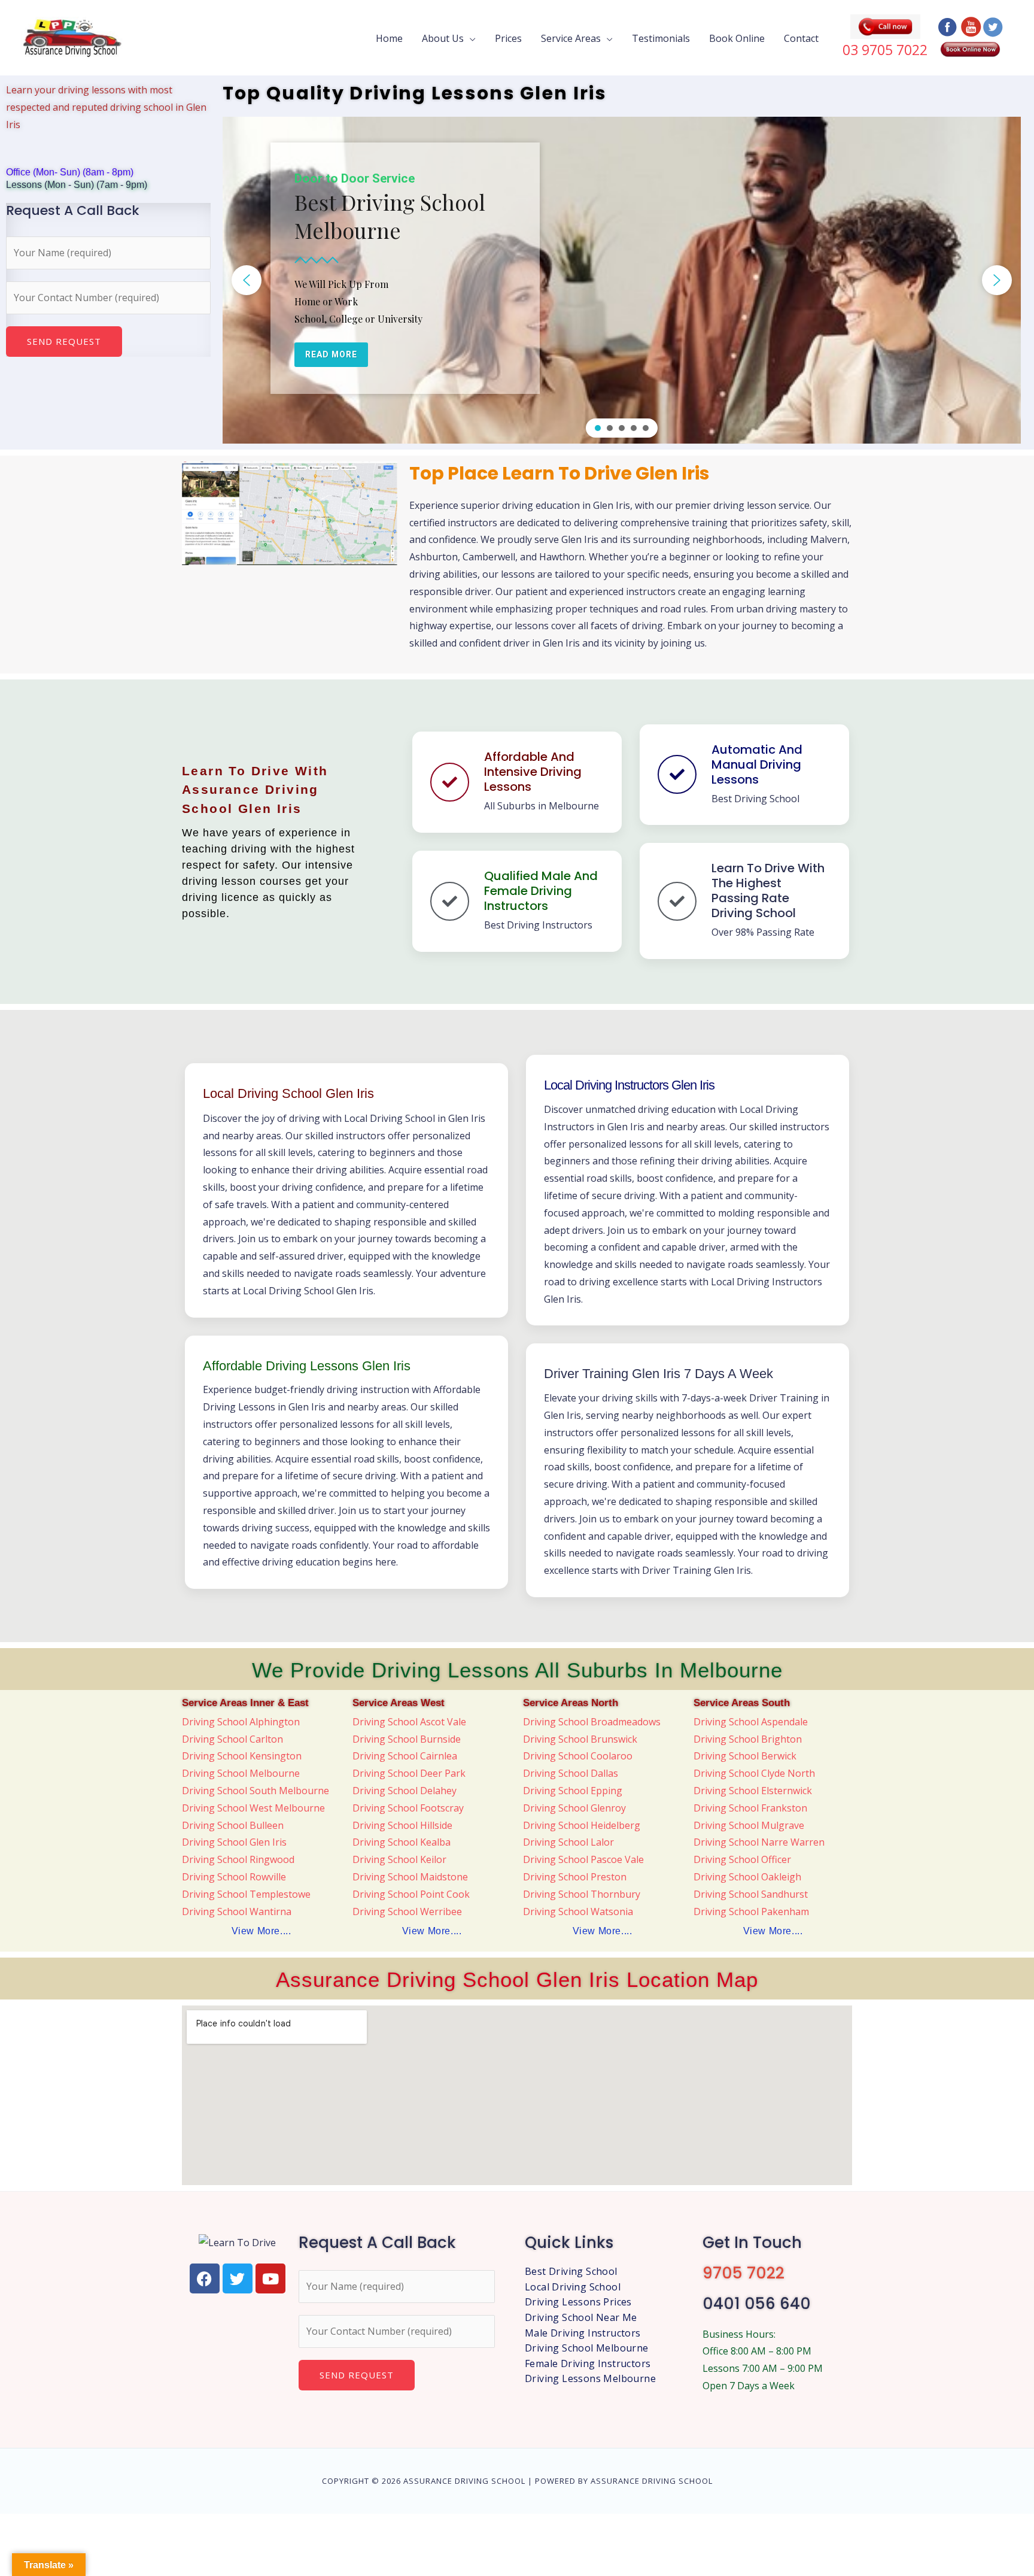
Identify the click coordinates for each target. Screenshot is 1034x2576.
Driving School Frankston (750, 1808)
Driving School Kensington (242, 1756)
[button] (247, 280)
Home (389, 38)
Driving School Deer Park (409, 1773)
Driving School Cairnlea (405, 1756)
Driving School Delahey (405, 1791)
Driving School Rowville (234, 1877)
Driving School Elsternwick (753, 1791)
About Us (443, 38)
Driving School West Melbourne (253, 1808)
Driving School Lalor (568, 1842)
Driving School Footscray (408, 1808)
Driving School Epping (573, 1791)
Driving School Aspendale (751, 1722)
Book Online (737, 38)
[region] (622, 280)
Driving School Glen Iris (234, 1842)
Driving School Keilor (399, 1859)
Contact (801, 38)
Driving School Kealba (402, 1842)
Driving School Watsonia (578, 1911)
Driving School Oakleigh (747, 1877)
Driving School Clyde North (754, 1773)
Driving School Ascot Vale (409, 1722)
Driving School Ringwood (238, 1859)
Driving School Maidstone (410, 1877)
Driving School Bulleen (233, 1825)
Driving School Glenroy (574, 1808)
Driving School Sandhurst (751, 1894)
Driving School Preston (575, 1877)
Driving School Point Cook (411, 1894)
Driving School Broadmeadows (592, 1722)
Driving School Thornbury (582, 1894)
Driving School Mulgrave (749, 1825)
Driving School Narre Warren (759, 1842)
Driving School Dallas (571, 1773)
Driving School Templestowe (246, 1894)
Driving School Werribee (407, 1911)
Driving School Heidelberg (582, 1825)
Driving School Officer (742, 1859)
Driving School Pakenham (751, 1911)
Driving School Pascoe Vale (583, 1859)
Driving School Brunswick (580, 1739)
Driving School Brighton (748, 1739)
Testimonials (661, 38)
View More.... (261, 1931)
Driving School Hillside (402, 1825)
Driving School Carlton (232, 1739)
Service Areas (571, 38)
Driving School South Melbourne (256, 1791)
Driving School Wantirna (237, 1911)
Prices (508, 38)
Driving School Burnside (407, 1739)
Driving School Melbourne (241, 1773)
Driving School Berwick (745, 1756)
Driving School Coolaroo (578, 1756)
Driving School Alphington (241, 1722)
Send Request (64, 341)
